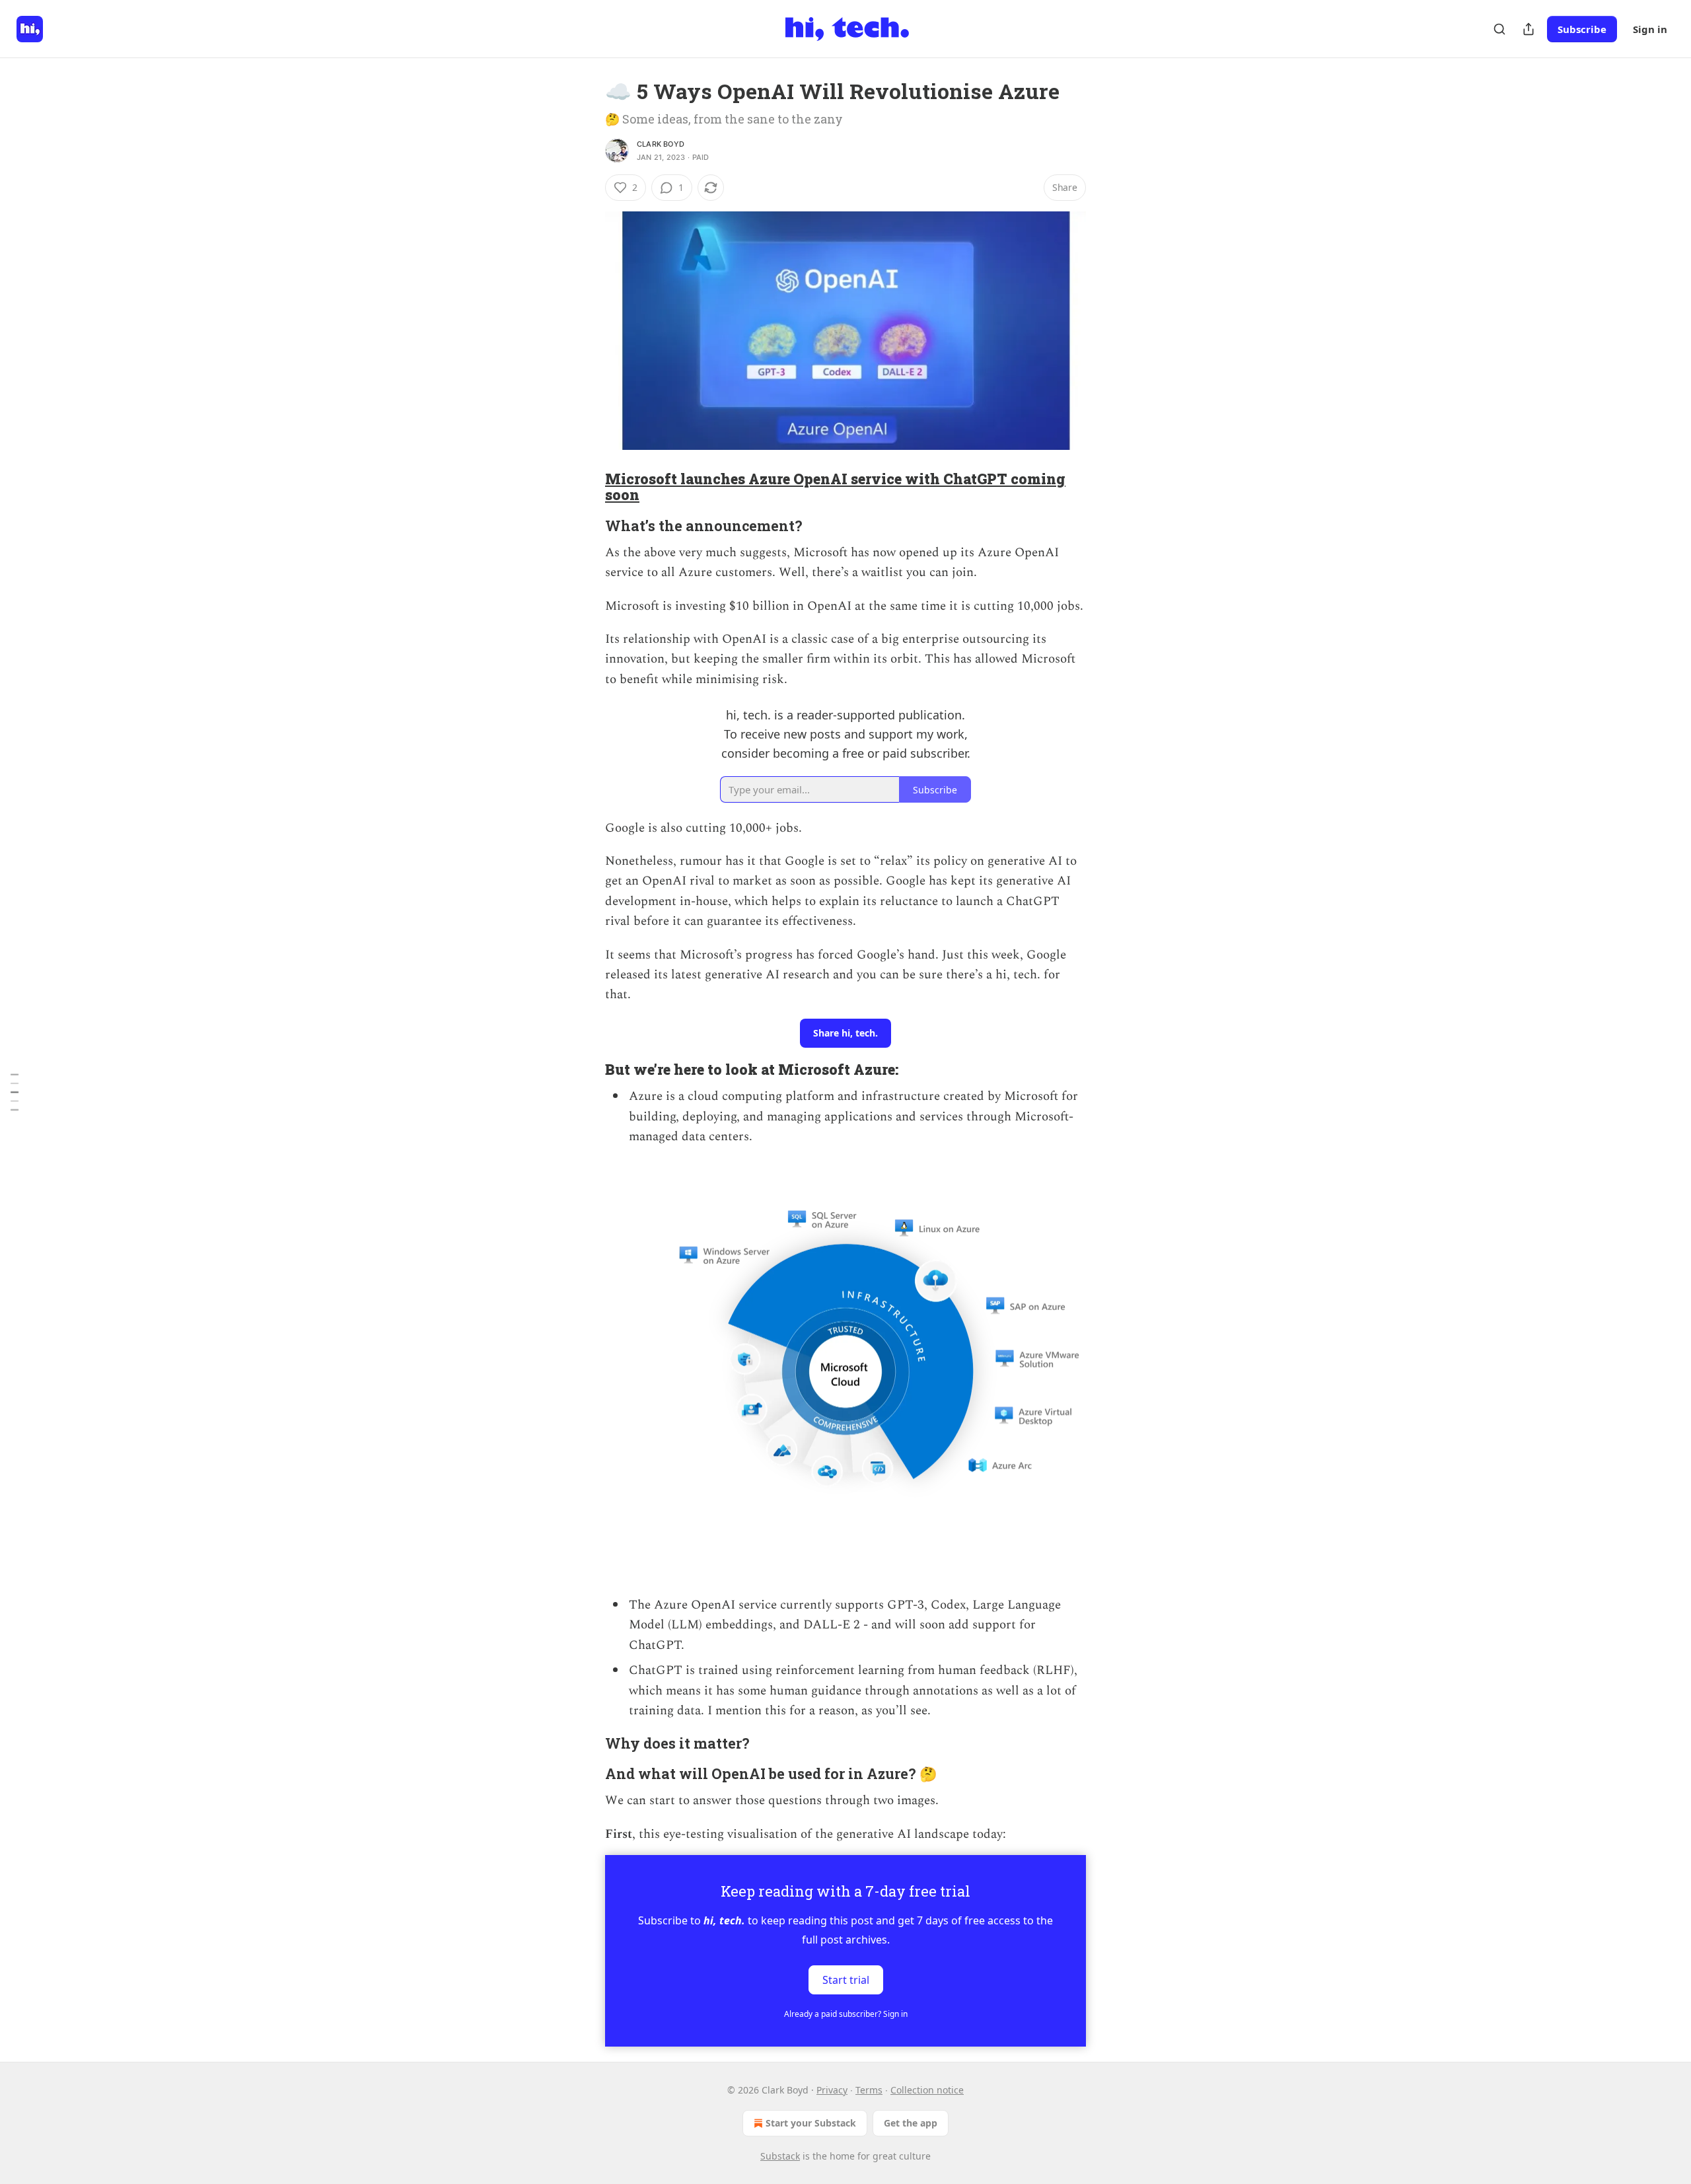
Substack (780, 2156)
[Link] (587, 487)
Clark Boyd (661, 144)
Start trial (846, 1980)
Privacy (832, 2090)
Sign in (1650, 29)
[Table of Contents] (15, 1092)
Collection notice (927, 2090)
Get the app (911, 2123)
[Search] (1499, 29)
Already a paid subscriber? (846, 2014)
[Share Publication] (1529, 29)
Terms (869, 2090)
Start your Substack (811, 2123)
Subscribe (1582, 29)
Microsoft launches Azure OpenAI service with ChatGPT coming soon (835, 487)
